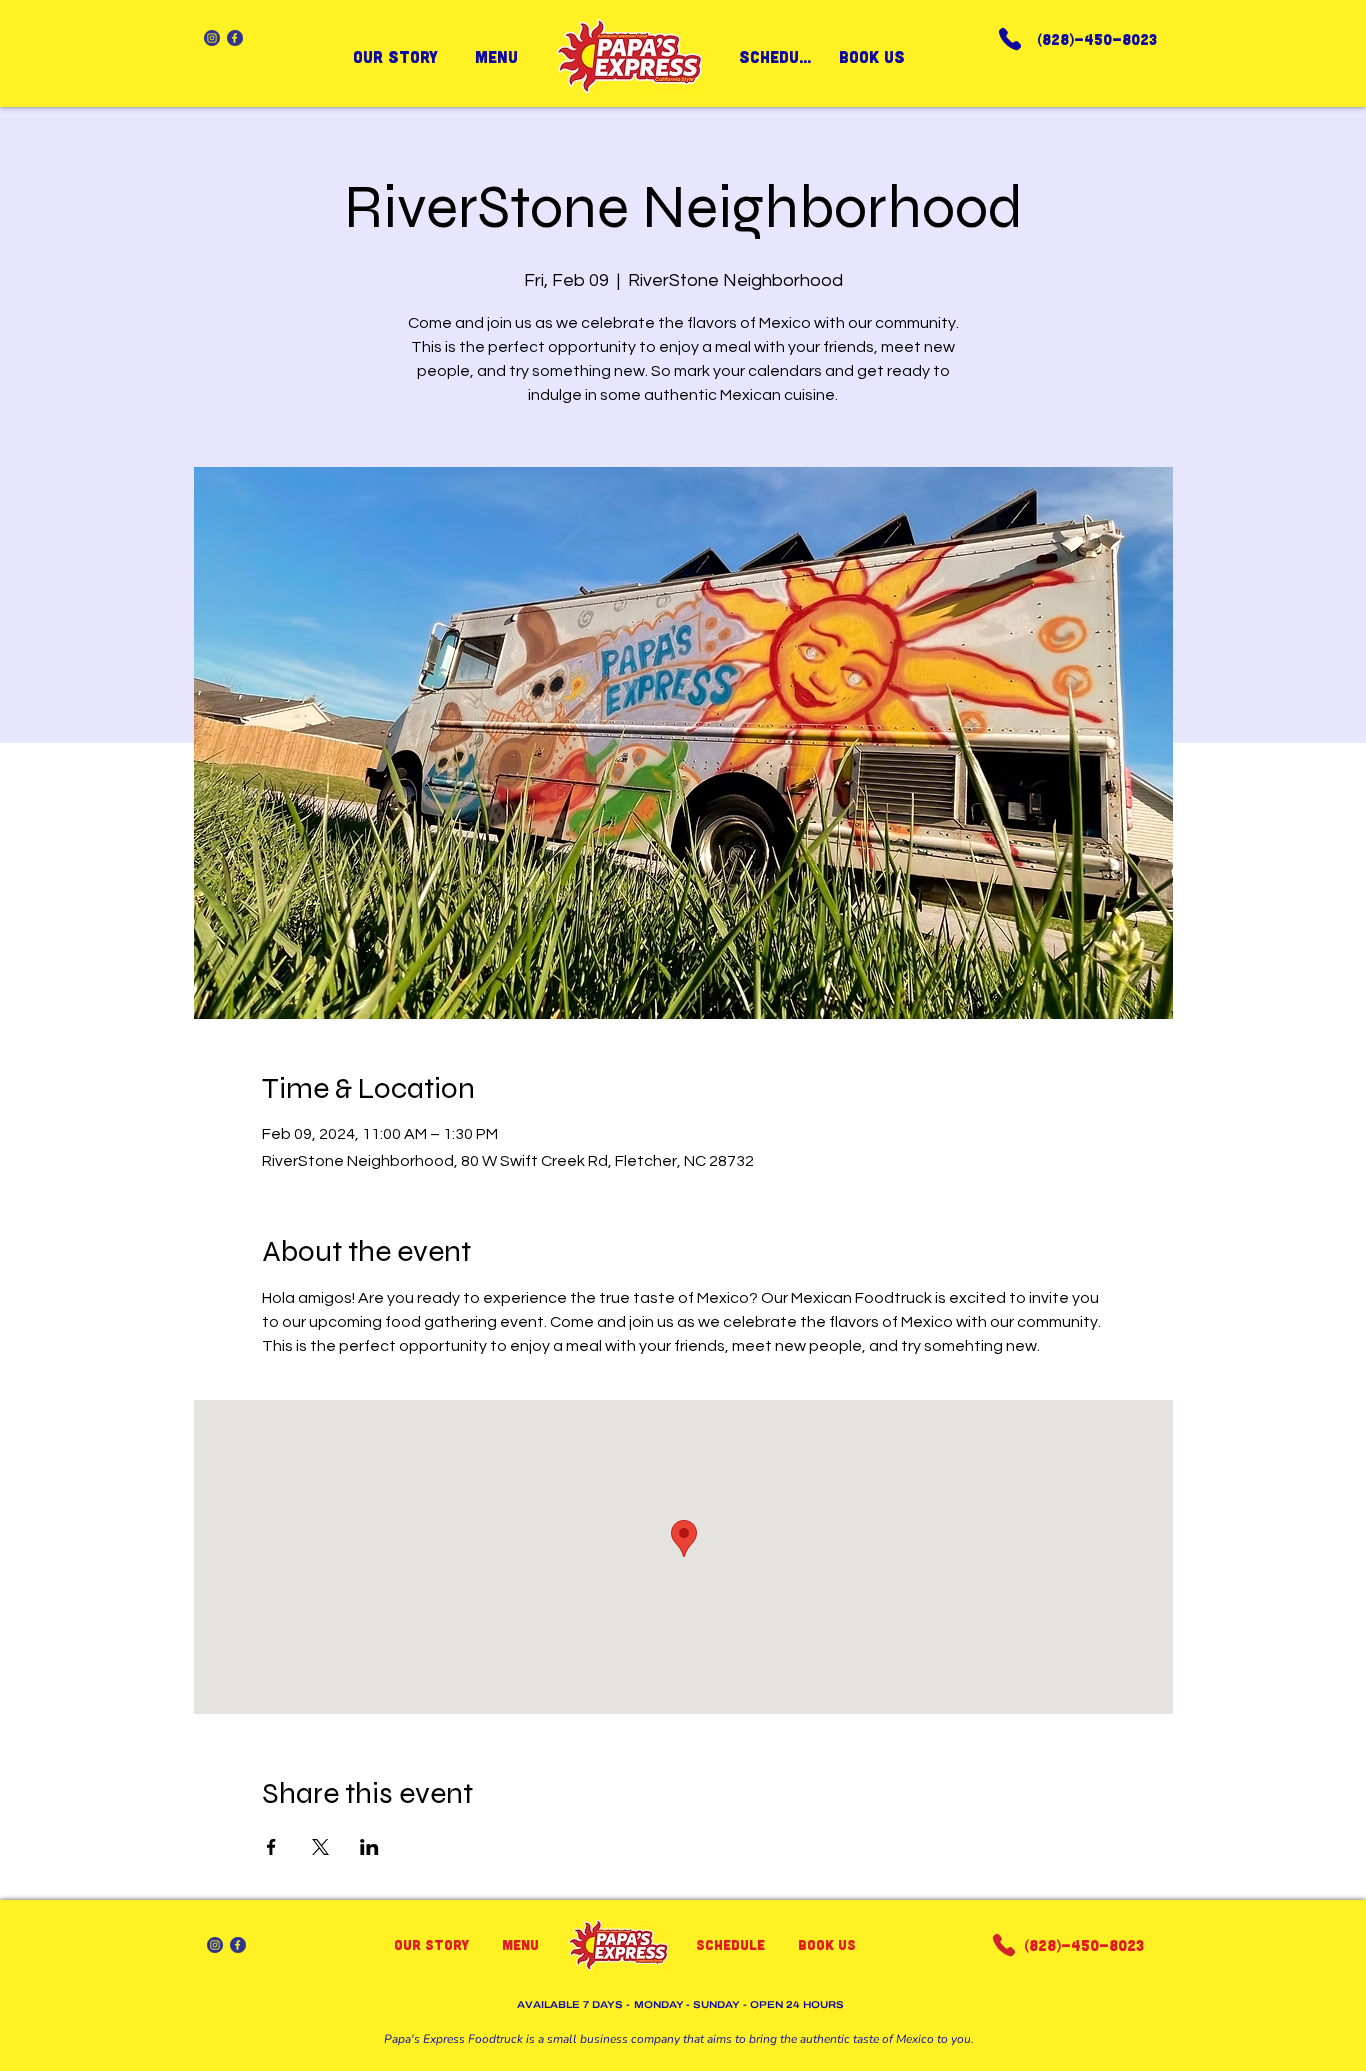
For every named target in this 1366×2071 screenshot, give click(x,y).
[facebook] (235, 38)
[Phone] (1010, 38)
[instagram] (212, 38)
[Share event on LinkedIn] (369, 1847)
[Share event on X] (320, 1847)
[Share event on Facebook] (271, 1847)
